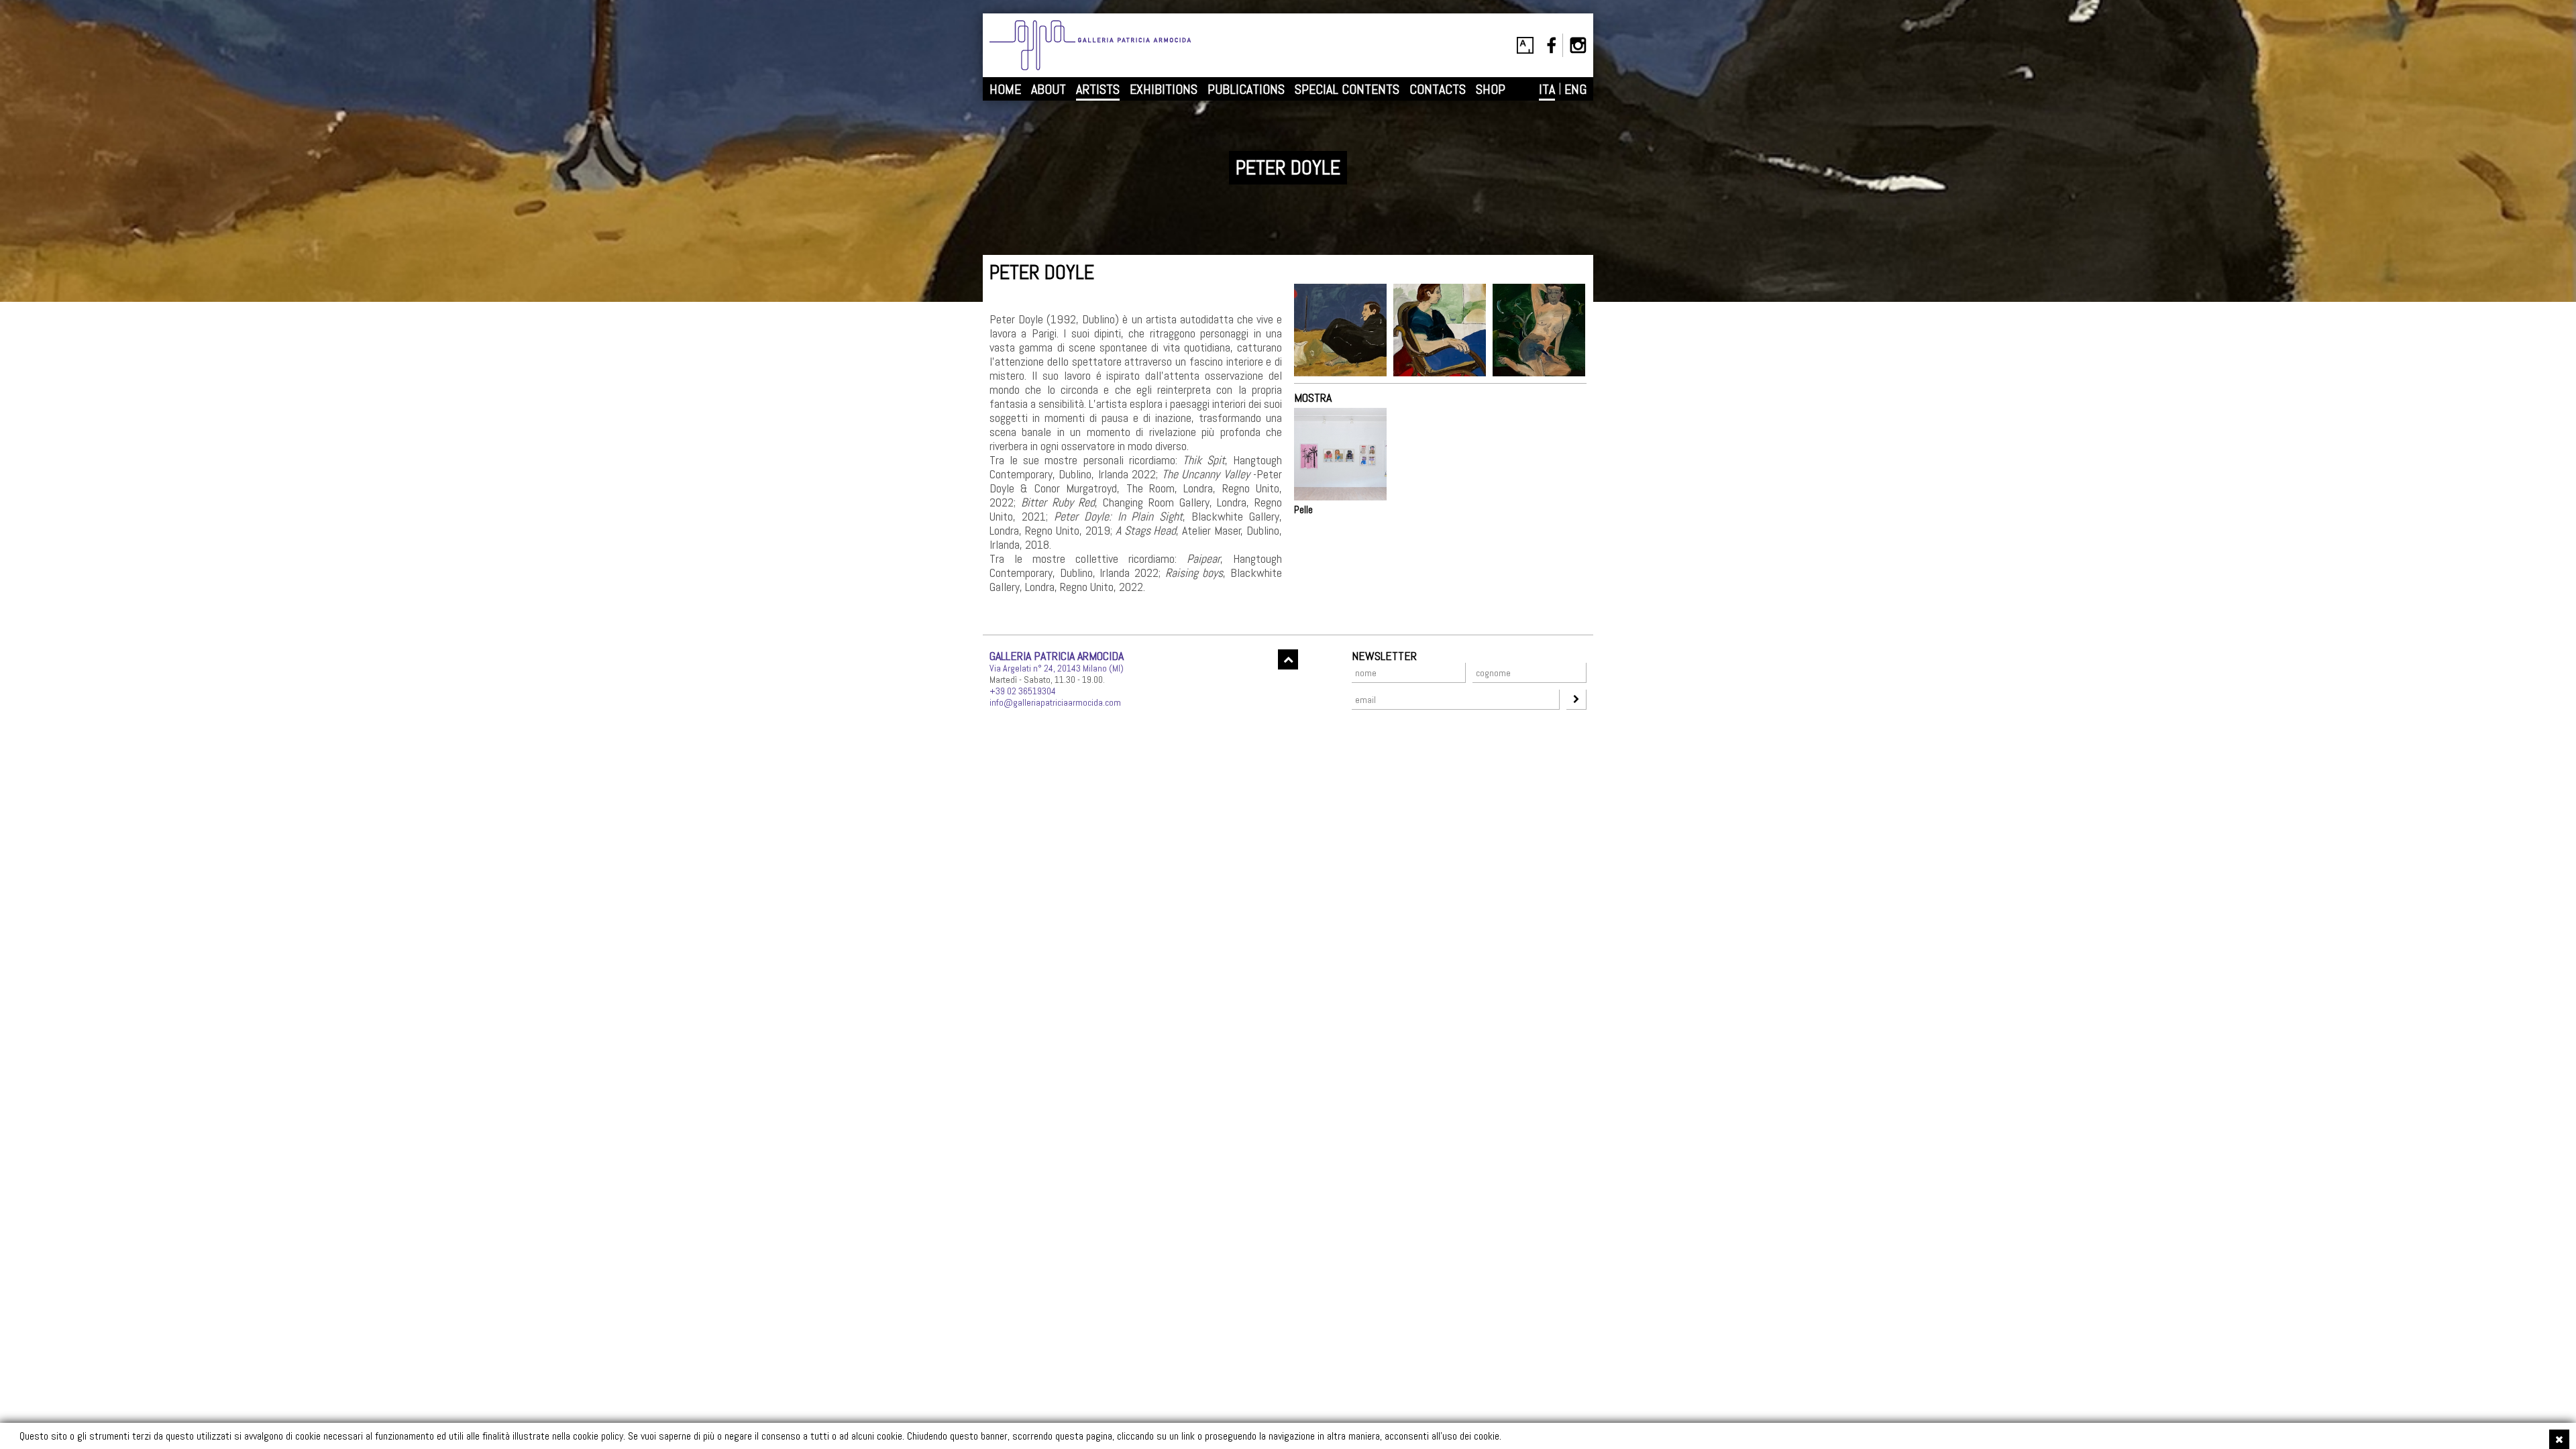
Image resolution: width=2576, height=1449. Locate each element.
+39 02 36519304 (1023, 691)
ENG (1575, 89)
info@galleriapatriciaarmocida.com (1055, 702)
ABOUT (1049, 89)
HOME (1005, 89)
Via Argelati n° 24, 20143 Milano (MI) (1057, 668)
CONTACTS (1438, 89)
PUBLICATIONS (1246, 89)
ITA (1547, 89)
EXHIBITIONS (1164, 89)
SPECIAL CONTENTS (1347, 89)
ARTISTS (1098, 89)
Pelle (1303, 510)
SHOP (1491, 89)
